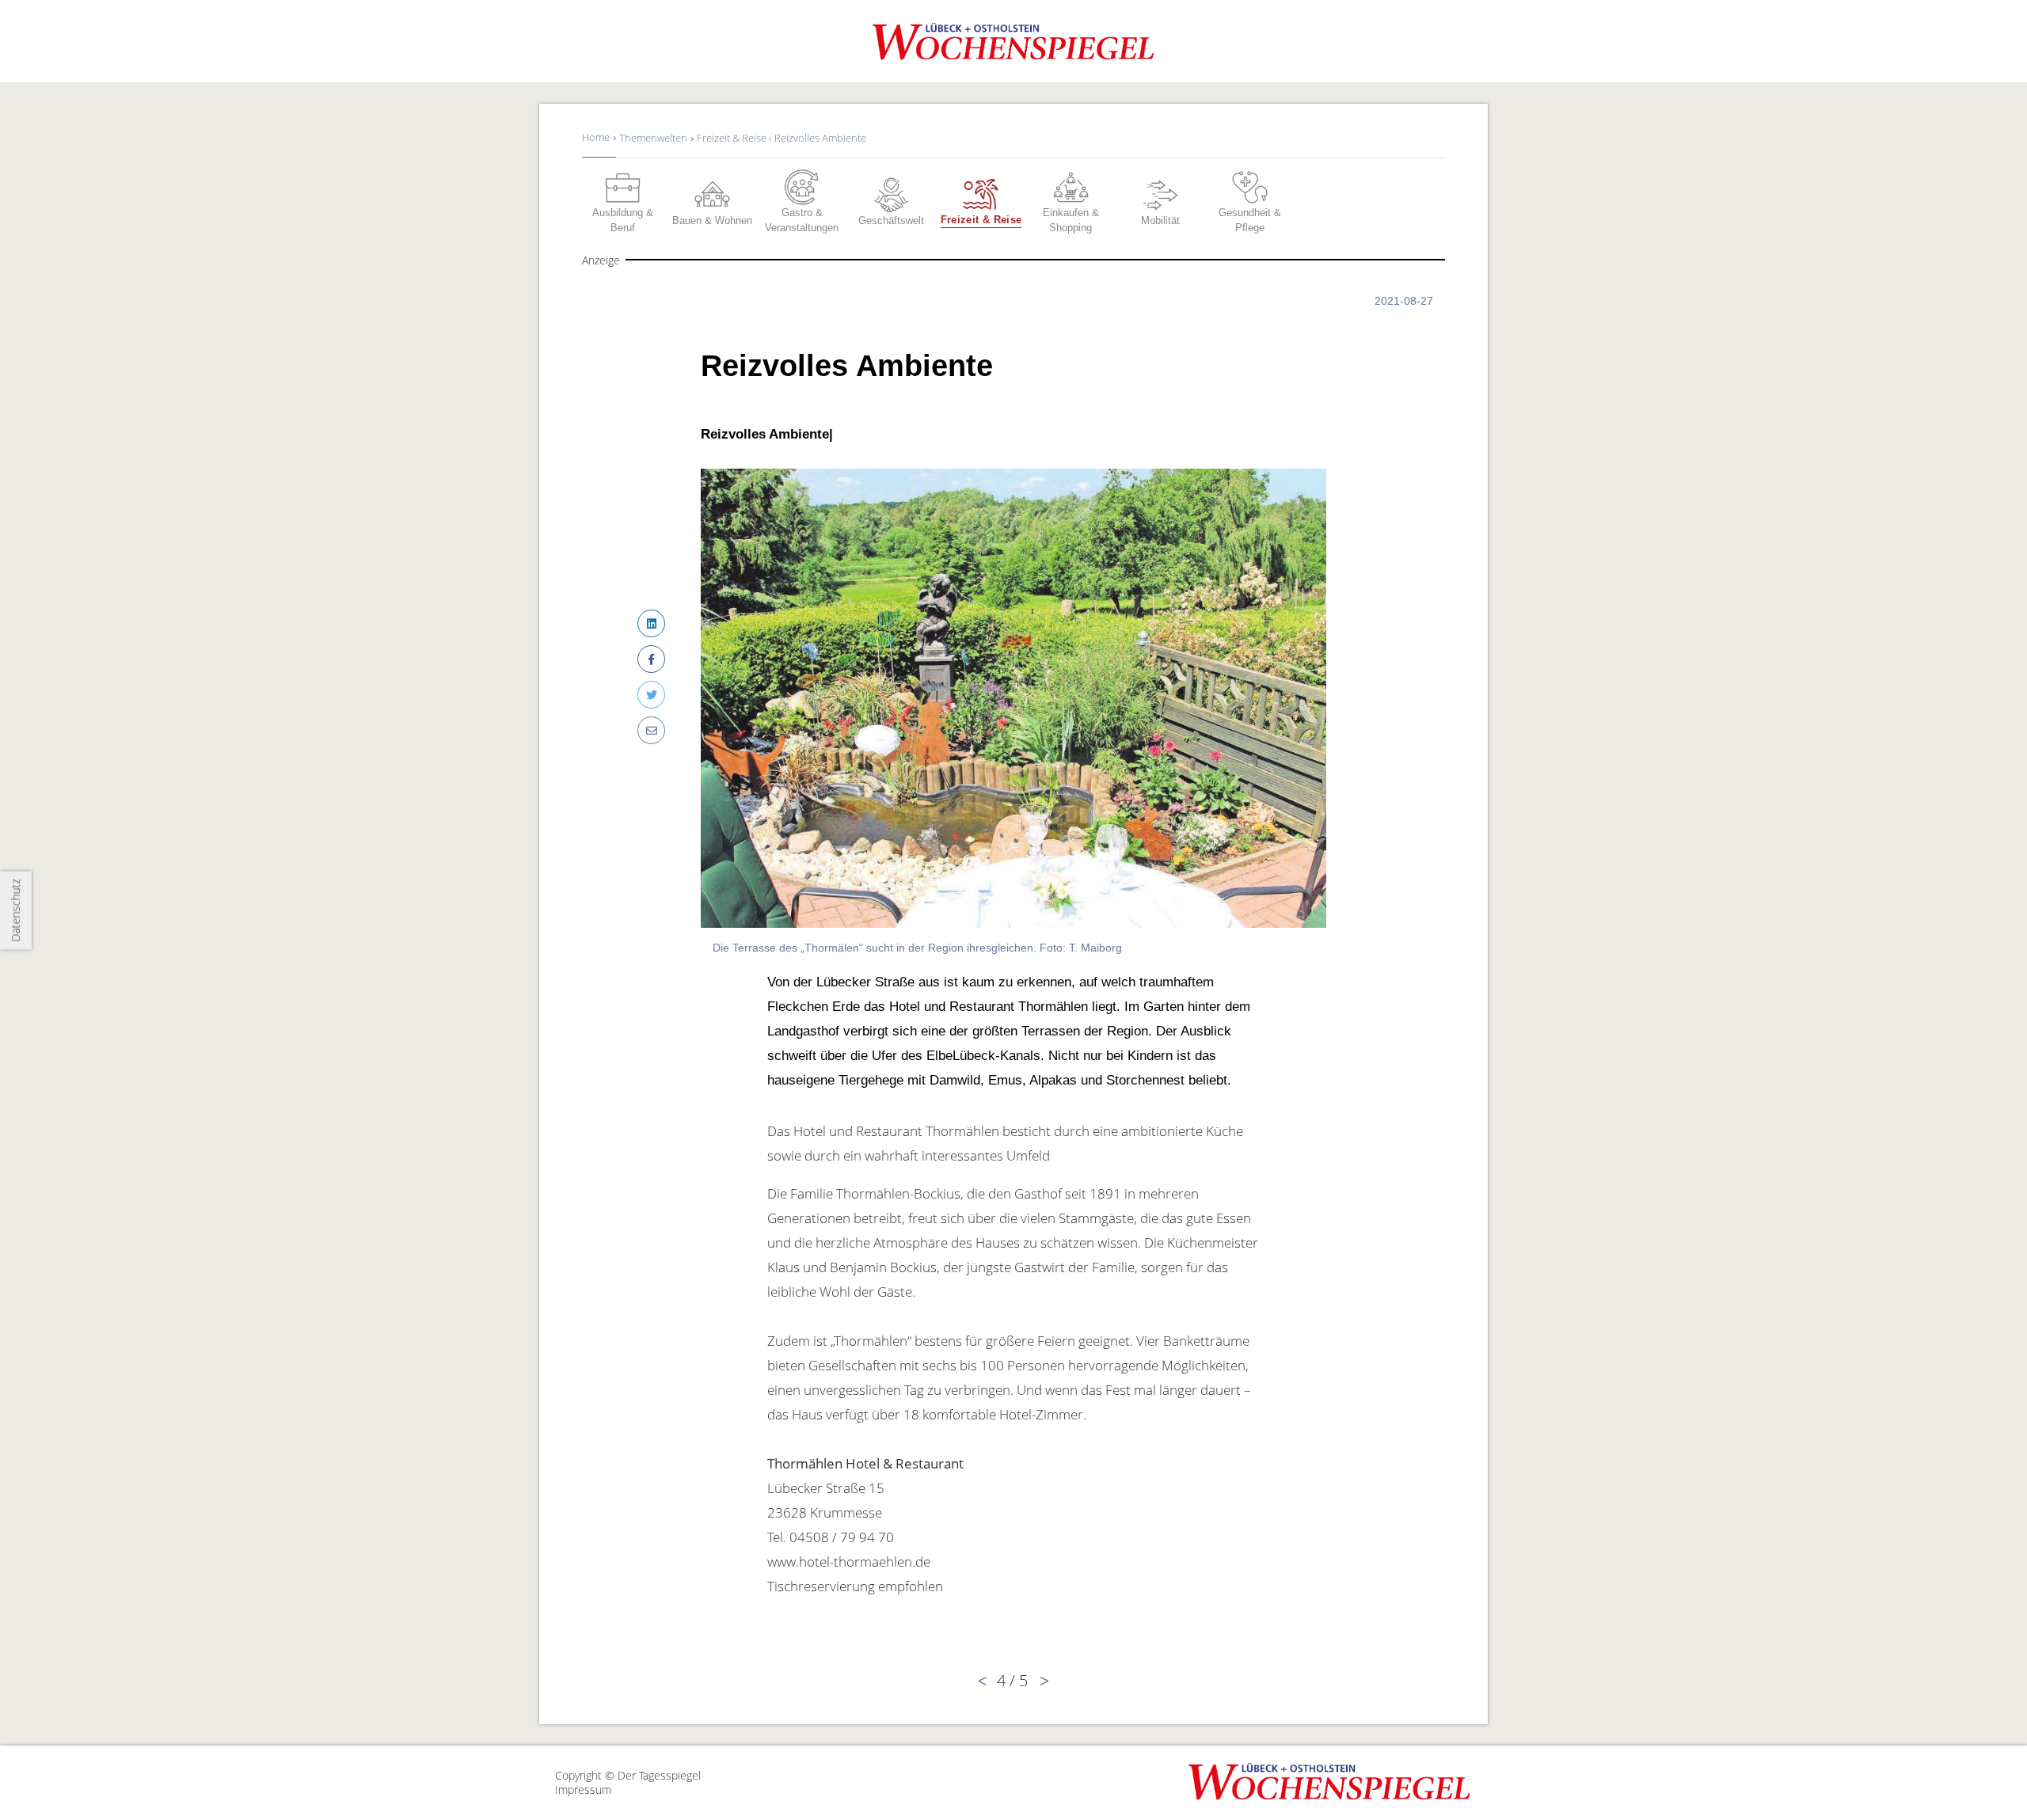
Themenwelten (653, 138)
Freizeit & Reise (733, 138)
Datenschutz (15, 910)
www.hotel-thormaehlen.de (849, 1562)
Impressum (583, 1790)
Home (596, 137)
